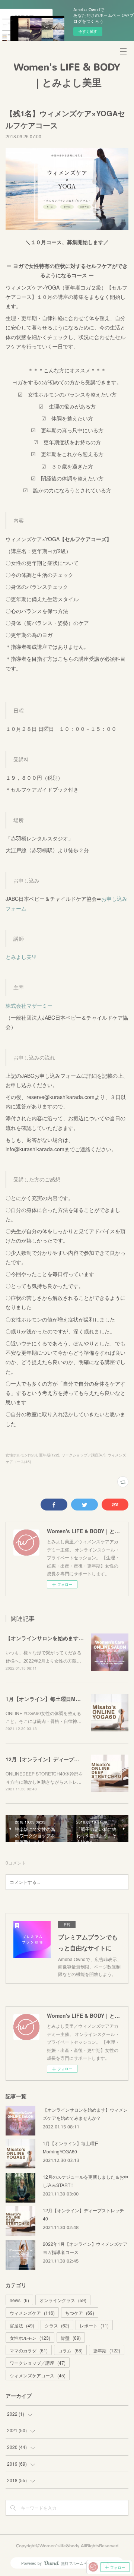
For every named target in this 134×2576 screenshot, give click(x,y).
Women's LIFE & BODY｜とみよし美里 (67, 75)
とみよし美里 (21, 957)
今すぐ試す (88, 31)
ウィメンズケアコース (38, 2375)
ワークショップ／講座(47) (83, 1455)
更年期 (107, 2350)
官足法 (22, 2325)
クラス (57, 2325)
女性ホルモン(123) (21, 1455)
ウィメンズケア (32, 2313)
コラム (70, 2350)
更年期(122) (49, 1455)
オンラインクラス (63, 2300)
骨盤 (71, 2338)
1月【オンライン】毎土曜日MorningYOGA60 (59, 1699)
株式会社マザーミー (29, 1006)
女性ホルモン (30, 2338)
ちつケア (80, 2313)
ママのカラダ (29, 2350)
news (19, 2300)
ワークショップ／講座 (38, 2363)
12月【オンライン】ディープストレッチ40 (56, 1759)
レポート (94, 2325)
